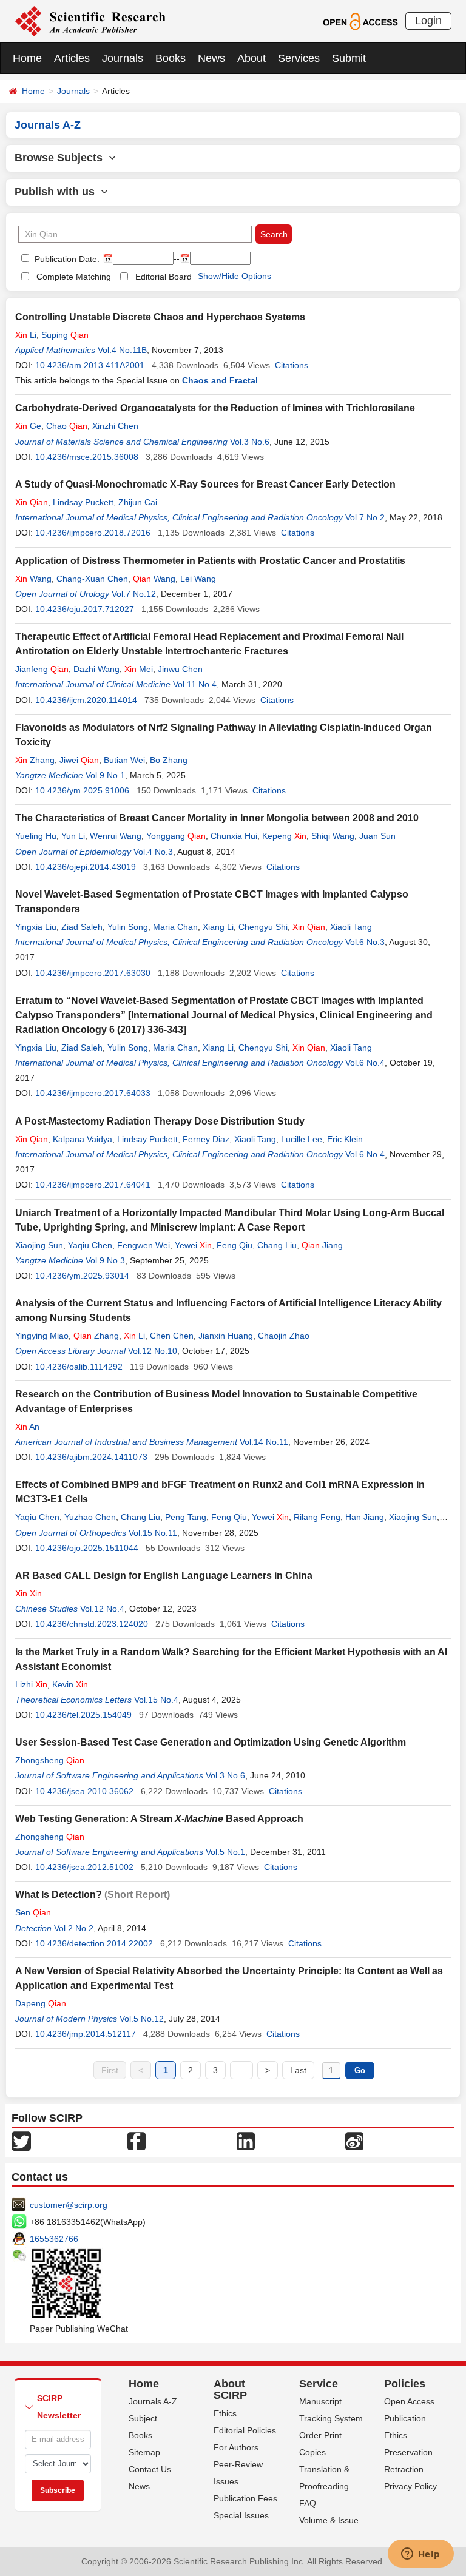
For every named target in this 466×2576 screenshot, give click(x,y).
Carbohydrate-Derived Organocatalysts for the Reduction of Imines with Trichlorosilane (215, 408)
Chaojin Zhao (284, 1336)
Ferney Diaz (206, 1139)
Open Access (409, 2401)
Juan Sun (377, 836)
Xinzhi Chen (115, 426)
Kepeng (284, 836)
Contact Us (150, 2469)
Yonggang (176, 836)
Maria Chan (175, 927)
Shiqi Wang (333, 836)
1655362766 (54, 2239)
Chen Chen (172, 1336)
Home (27, 58)
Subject (143, 2418)
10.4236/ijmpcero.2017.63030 (93, 973)
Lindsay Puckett (83, 502)
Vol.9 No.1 (105, 775)
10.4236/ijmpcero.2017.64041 (93, 1185)
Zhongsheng (50, 1760)
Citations (292, 365)
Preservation (408, 2452)
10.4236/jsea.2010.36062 (84, 1791)
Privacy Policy (410, 2486)
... (241, 2070)
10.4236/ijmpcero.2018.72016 (93, 533)
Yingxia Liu (36, 927)
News (211, 58)
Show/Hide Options (235, 276)
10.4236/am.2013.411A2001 (90, 365)
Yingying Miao (42, 1336)
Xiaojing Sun (39, 1245)
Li (26, 335)
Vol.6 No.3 (365, 942)
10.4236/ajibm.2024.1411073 (91, 1457)
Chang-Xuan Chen (92, 579)
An (27, 1427)
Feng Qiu (235, 1245)
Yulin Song (128, 927)
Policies (405, 2384)
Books (171, 58)
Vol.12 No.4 (102, 1609)
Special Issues (241, 2515)
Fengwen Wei (144, 1245)
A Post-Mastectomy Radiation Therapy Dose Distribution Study (160, 1121)
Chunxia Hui (234, 836)
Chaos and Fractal (220, 380)
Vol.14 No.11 (264, 1442)
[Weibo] (354, 2140)
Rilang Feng (317, 1517)
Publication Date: (66, 259)
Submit (349, 58)
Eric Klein (345, 1139)
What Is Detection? (59, 1895)
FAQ (308, 2503)
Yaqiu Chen (90, 1245)
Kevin (70, 1684)
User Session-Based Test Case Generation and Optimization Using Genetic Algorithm (211, 1742)
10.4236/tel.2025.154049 (83, 1715)
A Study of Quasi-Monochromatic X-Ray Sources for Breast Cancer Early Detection (205, 484)
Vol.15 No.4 (156, 1700)
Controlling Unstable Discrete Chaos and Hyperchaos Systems (160, 317)
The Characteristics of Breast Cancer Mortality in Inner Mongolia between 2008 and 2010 (217, 818)
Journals (123, 58)
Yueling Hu (36, 836)
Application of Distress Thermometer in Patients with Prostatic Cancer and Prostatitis (210, 561)
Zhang (35, 760)
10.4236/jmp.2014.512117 (86, 2034)
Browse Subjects (62, 158)
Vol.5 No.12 (142, 2019)
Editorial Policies (245, 2430)
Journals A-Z (153, 2401)
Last (298, 2070)
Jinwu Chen (180, 669)
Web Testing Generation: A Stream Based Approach (159, 1819)
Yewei (193, 1245)
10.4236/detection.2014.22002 (94, 1943)
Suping (65, 335)
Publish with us (58, 192)
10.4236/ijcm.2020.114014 (86, 700)
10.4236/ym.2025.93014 (82, 1276)
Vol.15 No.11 (153, 1533)
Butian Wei (124, 760)
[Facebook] (137, 2140)
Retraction (404, 2469)
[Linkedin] (246, 2140)
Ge (28, 426)
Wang (33, 579)
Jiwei (79, 760)
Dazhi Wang (96, 669)
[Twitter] (21, 2140)
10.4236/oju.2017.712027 (85, 609)
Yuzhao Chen (90, 1517)
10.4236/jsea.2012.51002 (84, 1867)
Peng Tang (186, 1517)
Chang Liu (277, 1245)
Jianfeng (42, 669)
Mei (139, 669)
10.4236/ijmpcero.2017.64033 (93, 1093)
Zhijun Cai (138, 502)
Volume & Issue (329, 2520)
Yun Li (73, 836)
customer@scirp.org (69, 2205)
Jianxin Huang (226, 1336)
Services (299, 58)
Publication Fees (245, 2498)
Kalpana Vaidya (83, 1139)
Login (428, 21)
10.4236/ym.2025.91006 (82, 790)
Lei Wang (198, 579)
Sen (33, 1912)
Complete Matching (74, 277)
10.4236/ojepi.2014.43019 (86, 867)
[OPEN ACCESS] (360, 21)
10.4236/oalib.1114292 (79, 1367)
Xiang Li (218, 927)
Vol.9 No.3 (105, 1260)
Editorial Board (164, 277)
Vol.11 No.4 (195, 684)
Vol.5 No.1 (225, 1852)
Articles (72, 58)
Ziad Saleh (82, 927)
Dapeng (41, 2003)
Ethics (225, 2413)
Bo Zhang (169, 760)
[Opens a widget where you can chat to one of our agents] (420, 2555)
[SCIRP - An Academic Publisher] (90, 21)
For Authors (236, 2447)
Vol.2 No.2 (74, 1928)
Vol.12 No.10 (153, 1351)
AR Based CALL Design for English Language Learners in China (164, 1576)
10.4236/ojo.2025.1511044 (87, 1548)
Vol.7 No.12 (134, 594)
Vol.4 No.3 (153, 852)
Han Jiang (365, 1517)
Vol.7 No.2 (365, 517)
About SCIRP (230, 2390)
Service (319, 2384)
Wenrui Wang (116, 836)
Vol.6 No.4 (365, 1063)
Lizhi (31, 1684)
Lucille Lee (302, 1139)
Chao (67, 426)
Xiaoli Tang (351, 927)
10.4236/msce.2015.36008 (87, 457)
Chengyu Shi (263, 927)
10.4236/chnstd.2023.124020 (92, 1624)
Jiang (322, 1245)
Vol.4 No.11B (122, 350)
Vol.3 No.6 (250, 442)
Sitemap (144, 2452)
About (252, 58)
